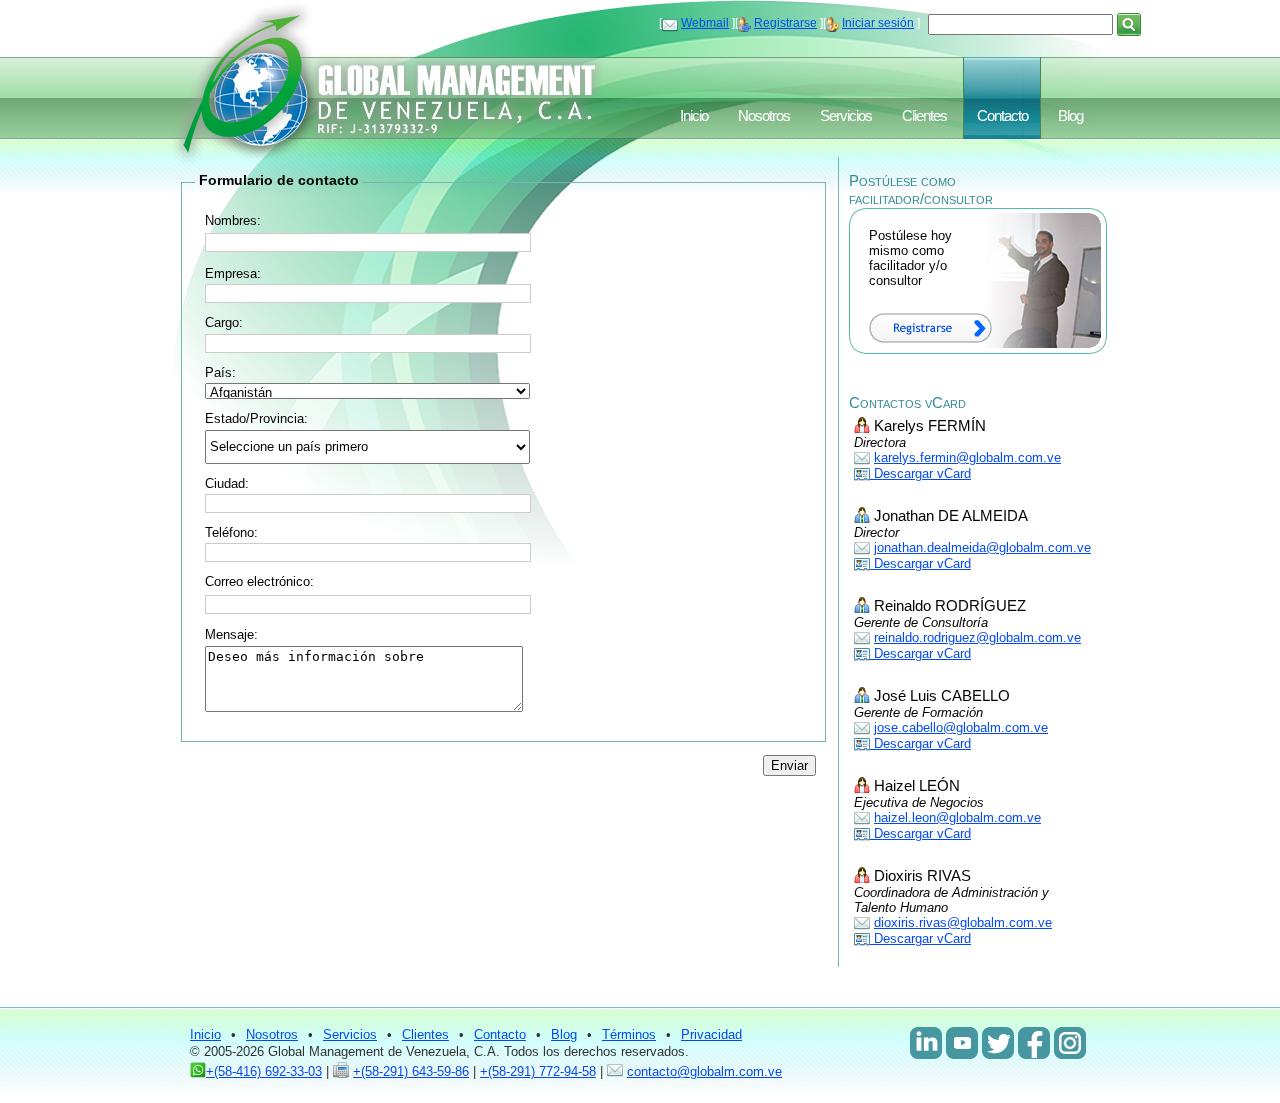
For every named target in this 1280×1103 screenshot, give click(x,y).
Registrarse (785, 23)
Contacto (1002, 116)
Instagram (1070, 1043)
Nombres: (233, 220)
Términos (629, 1034)
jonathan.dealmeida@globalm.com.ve (982, 547)
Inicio (694, 116)
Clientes (924, 116)
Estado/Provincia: (256, 418)
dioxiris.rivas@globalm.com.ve (963, 922)
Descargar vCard (920, 473)
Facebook (1034, 1043)
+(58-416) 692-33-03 (264, 1071)
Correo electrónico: (259, 581)
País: (220, 372)
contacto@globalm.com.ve (704, 1071)
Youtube (962, 1043)
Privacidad (711, 1034)
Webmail (705, 23)
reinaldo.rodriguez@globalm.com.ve (977, 637)
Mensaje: (231, 634)
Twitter (998, 1043)
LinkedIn (926, 1043)
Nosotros (764, 116)
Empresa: (233, 273)
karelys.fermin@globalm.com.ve (967, 457)
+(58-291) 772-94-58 (538, 1071)
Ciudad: (227, 483)
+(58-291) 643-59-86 (411, 1071)
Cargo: (224, 322)
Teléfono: (231, 532)
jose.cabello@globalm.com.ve (961, 727)
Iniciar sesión (878, 23)
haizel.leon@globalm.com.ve (957, 817)
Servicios (846, 116)
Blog (1070, 116)
